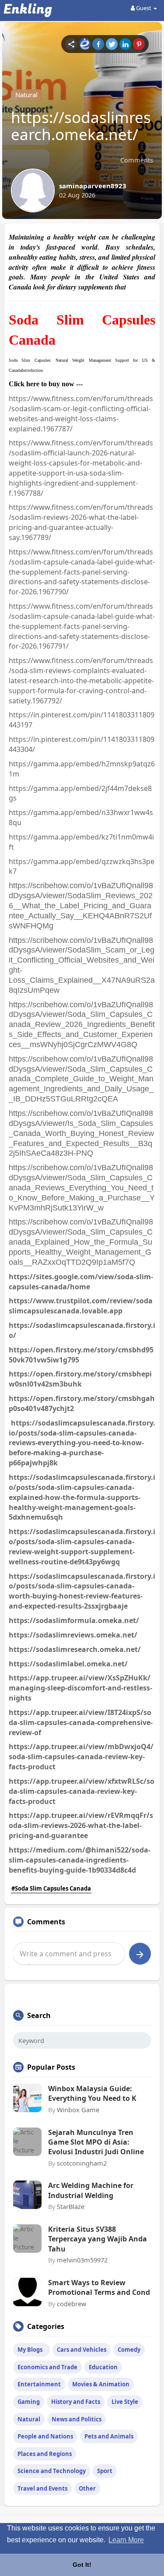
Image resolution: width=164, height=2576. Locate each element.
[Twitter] (112, 44)
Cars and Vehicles (82, 2350)
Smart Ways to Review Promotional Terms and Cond (99, 2287)
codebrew (72, 2304)
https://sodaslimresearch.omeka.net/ (75, 1649)
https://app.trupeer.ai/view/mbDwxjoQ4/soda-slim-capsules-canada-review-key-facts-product (81, 1757)
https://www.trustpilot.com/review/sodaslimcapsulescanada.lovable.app (81, 1306)
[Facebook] (98, 44)
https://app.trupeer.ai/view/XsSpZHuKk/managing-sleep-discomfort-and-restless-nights (80, 1688)
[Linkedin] (125, 44)
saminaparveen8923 (93, 186)
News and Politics (77, 2419)
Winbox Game (78, 2110)
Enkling (28, 10)
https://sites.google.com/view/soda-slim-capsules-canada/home (81, 1282)
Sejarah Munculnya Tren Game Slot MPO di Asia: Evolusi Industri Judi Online (96, 2142)
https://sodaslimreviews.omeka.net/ (73, 1635)
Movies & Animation (101, 2384)
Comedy (129, 2350)
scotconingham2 (82, 2163)
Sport (105, 2471)
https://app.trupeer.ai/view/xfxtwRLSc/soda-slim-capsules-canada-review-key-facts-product (82, 1791)
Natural (26, 95)
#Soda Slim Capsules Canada (51, 1888)
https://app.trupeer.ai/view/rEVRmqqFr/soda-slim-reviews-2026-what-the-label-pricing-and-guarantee (81, 1825)
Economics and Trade (47, 2367)
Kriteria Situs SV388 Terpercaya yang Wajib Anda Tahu (98, 2239)
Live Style (125, 2402)
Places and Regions (45, 2454)
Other (87, 2488)
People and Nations (45, 2436)
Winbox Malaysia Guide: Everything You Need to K (92, 2093)
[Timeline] (71, 44)
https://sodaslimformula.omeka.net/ (74, 1620)
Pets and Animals (109, 2436)
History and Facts (76, 2402)
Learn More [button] (126, 2540)
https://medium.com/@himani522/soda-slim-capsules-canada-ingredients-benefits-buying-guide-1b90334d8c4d (80, 1860)
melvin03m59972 (82, 2260)
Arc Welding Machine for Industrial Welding (91, 2190)
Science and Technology (52, 2471)
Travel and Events (42, 2488)
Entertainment (39, 2384)
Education (103, 2367)
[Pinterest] (139, 44)
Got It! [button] (82, 2565)
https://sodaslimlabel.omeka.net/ (68, 1664)
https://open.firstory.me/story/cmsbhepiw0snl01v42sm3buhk (80, 1379)
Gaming (29, 2402)
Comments (137, 160)
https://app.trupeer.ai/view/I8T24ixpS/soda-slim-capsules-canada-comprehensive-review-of (81, 1722)
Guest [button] (144, 8)
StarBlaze (71, 2206)
